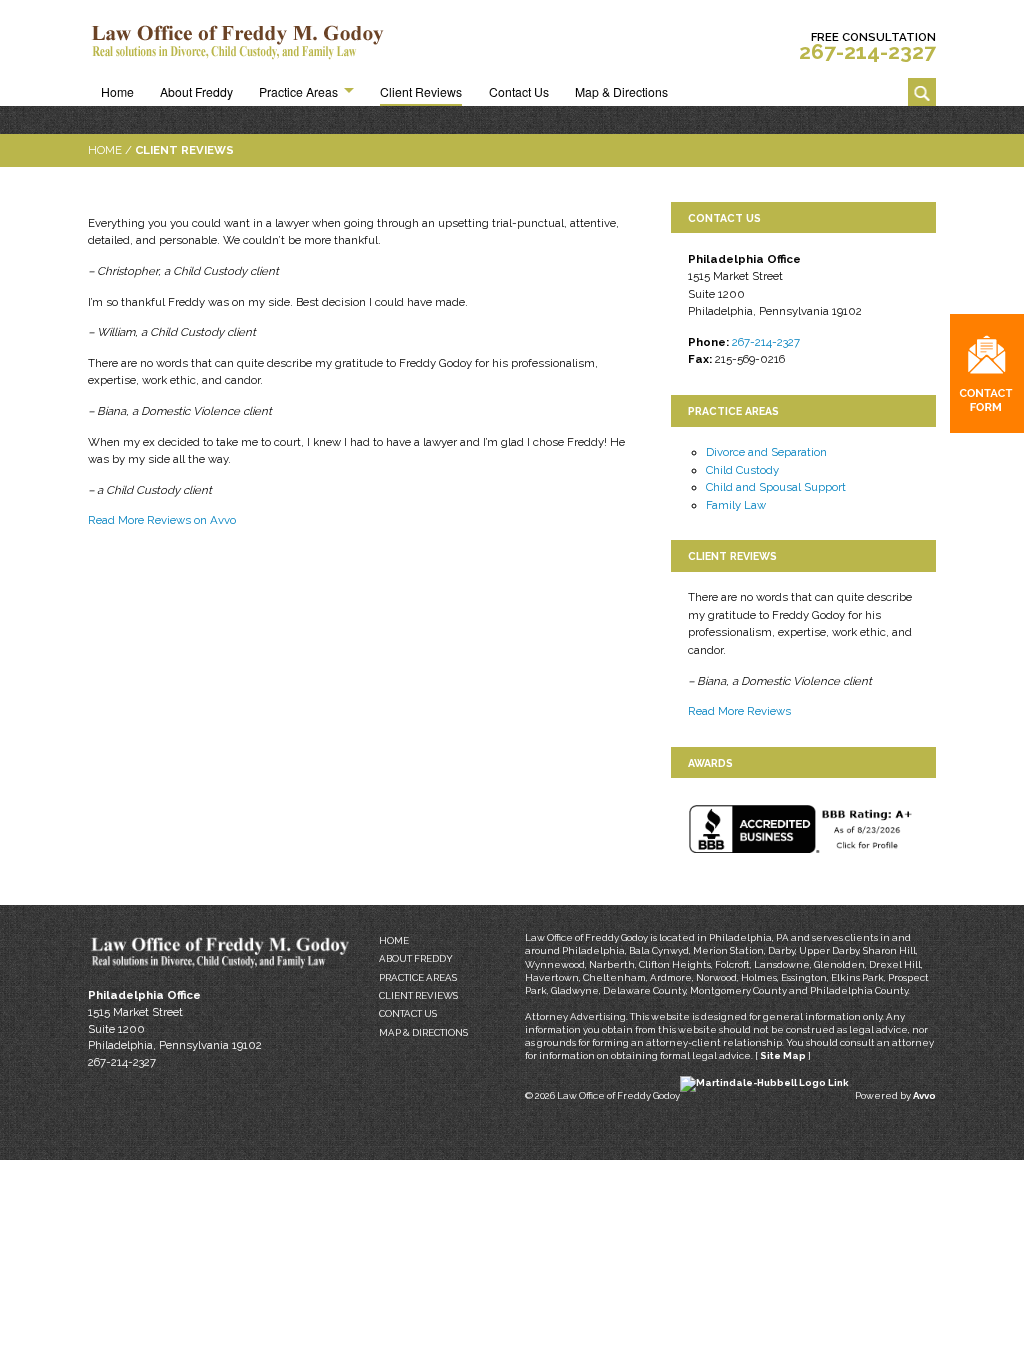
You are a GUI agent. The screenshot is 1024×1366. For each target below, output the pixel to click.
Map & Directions (621, 92)
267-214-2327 (867, 51)
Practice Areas (298, 92)
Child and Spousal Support (776, 487)
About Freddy (196, 92)
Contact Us (519, 92)
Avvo (924, 1095)
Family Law (736, 505)
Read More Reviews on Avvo (162, 520)
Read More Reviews (739, 711)
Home (117, 92)
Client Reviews (421, 92)
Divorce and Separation (766, 452)
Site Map (783, 1055)
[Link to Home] (238, 43)
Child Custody (742, 470)
